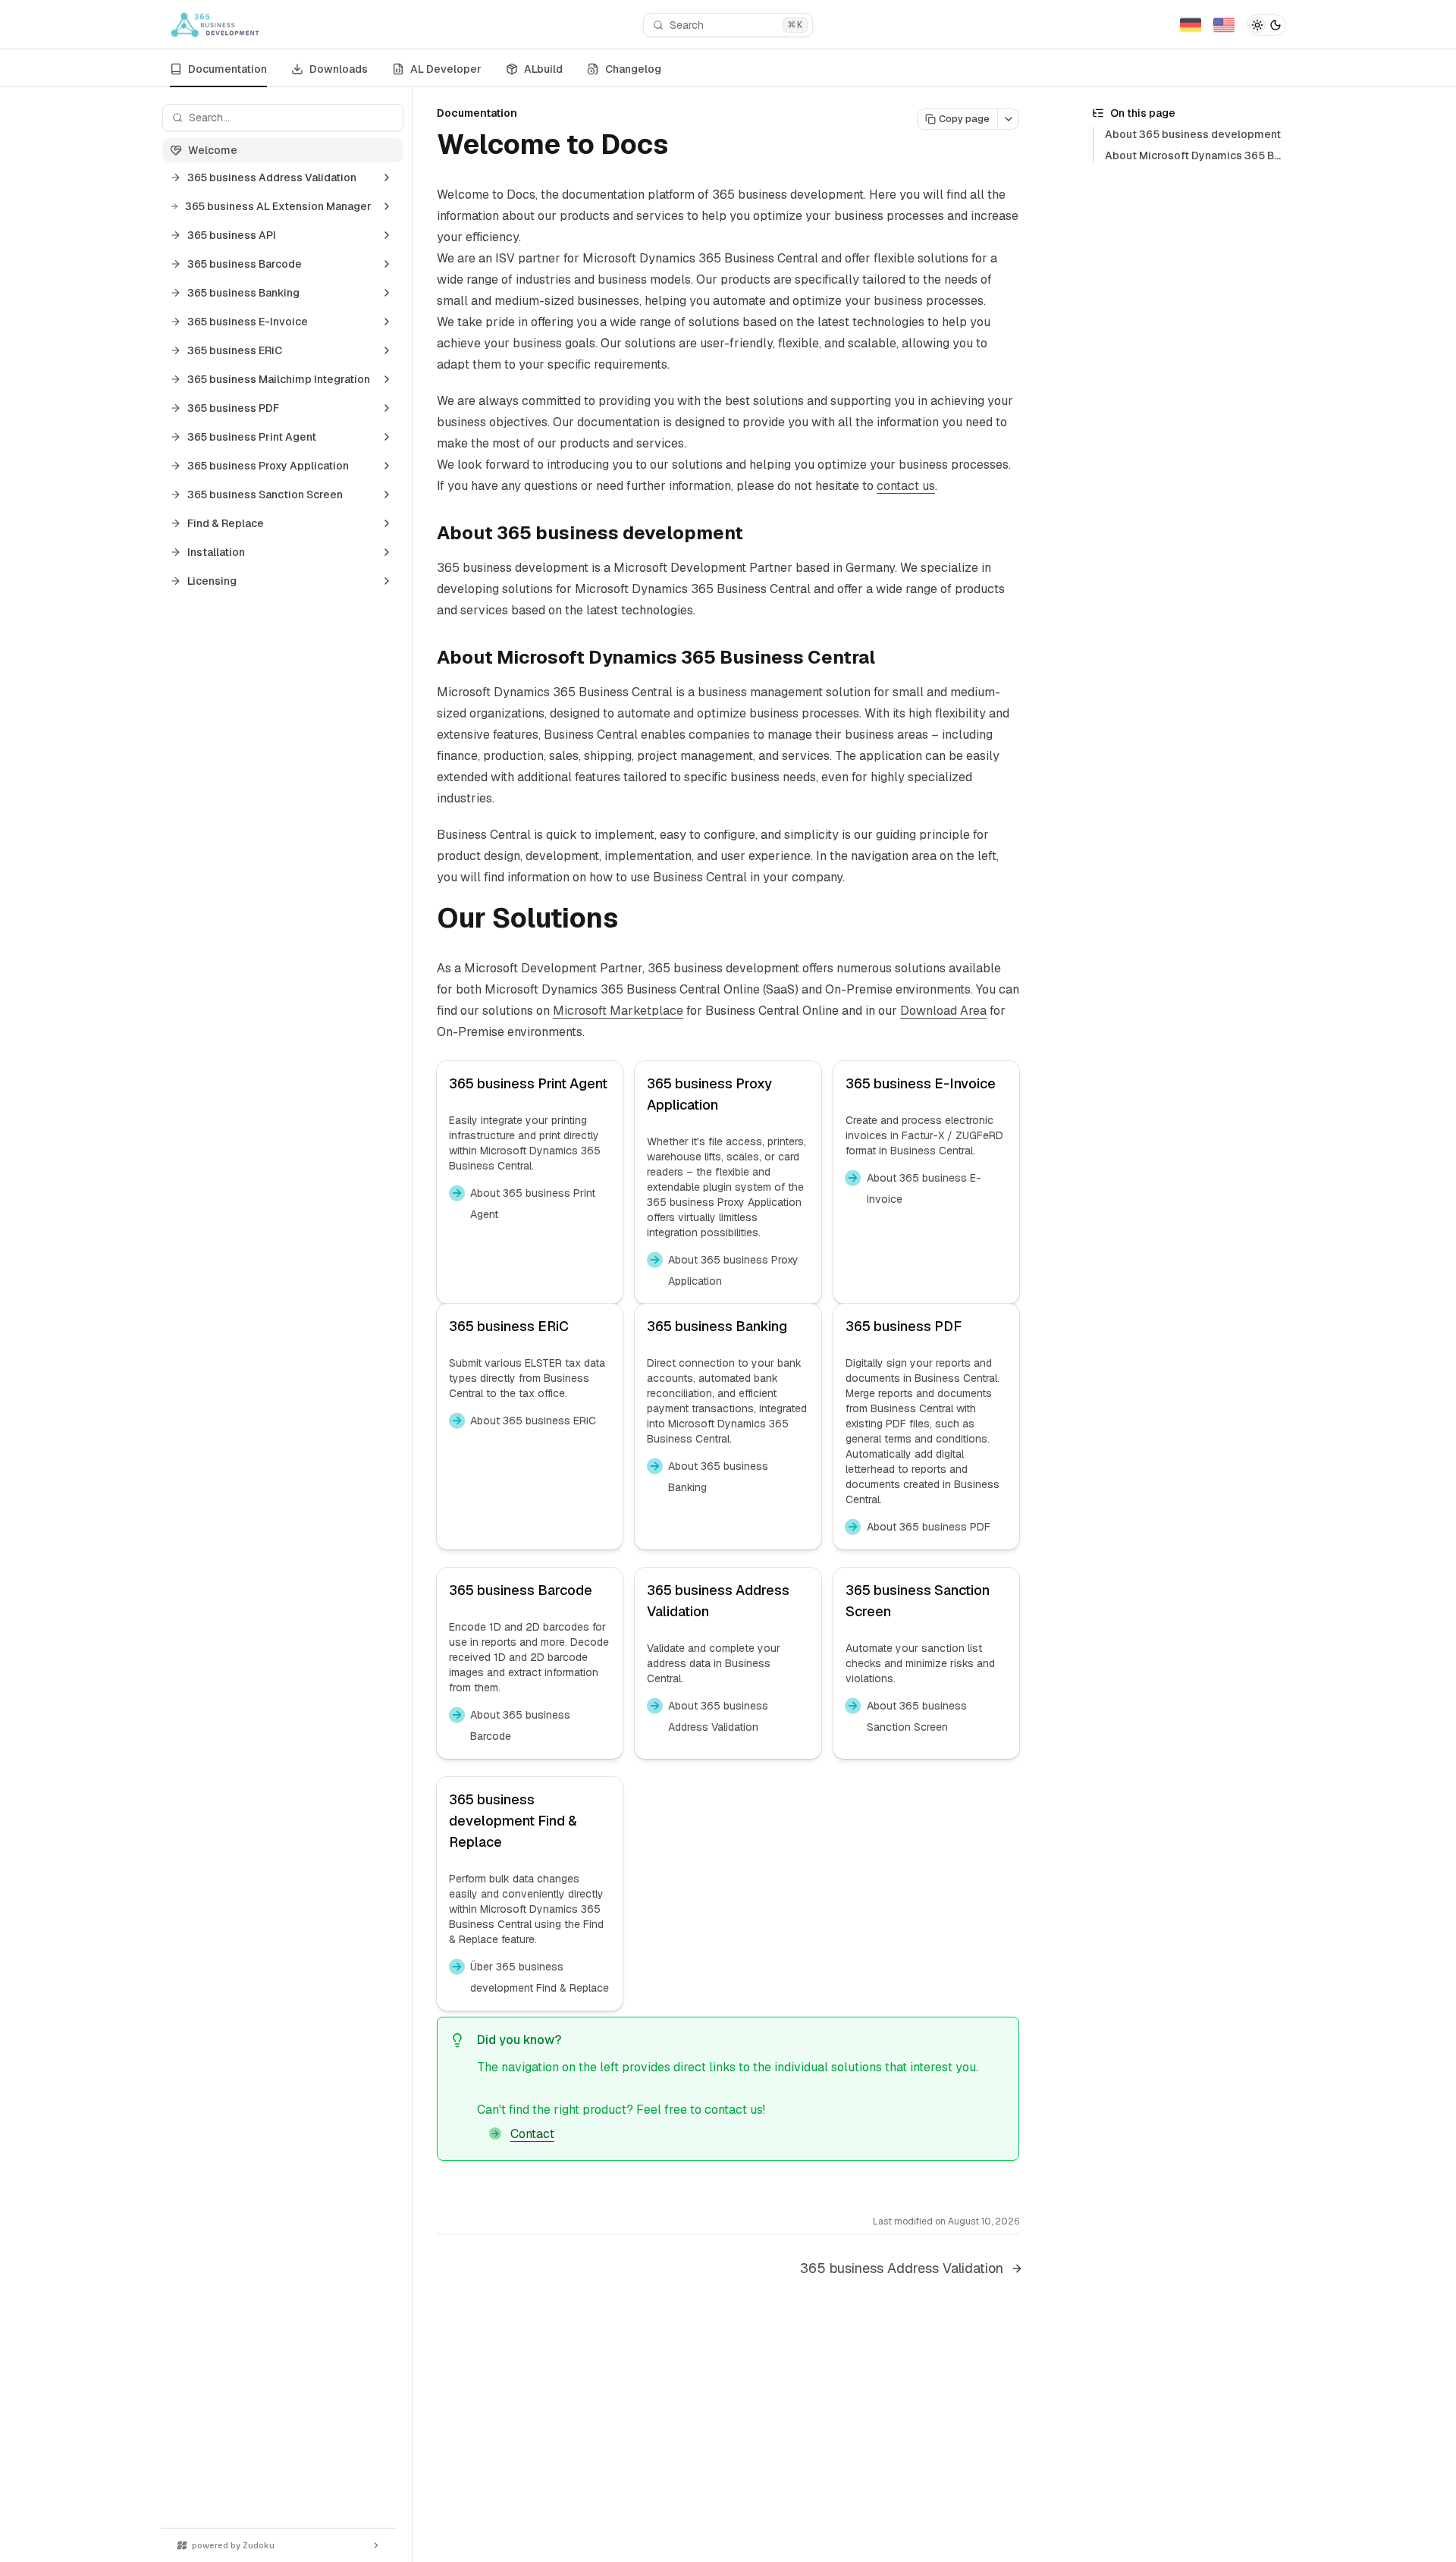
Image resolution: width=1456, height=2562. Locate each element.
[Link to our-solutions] (635, 921)
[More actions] (1009, 119)
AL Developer (446, 69)
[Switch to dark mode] (1266, 25)
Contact (532, 2134)
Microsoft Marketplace (618, 1011)
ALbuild (543, 69)
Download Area (943, 1011)
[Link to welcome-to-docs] (686, 147)
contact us (906, 486)
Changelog (633, 69)
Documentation (227, 69)
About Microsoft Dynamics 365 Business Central (1229, 155)
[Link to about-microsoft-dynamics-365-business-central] (887, 659)
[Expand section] (387, 177)
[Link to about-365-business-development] (755, 535)
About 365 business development (1193, 134)
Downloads (339, 69)
